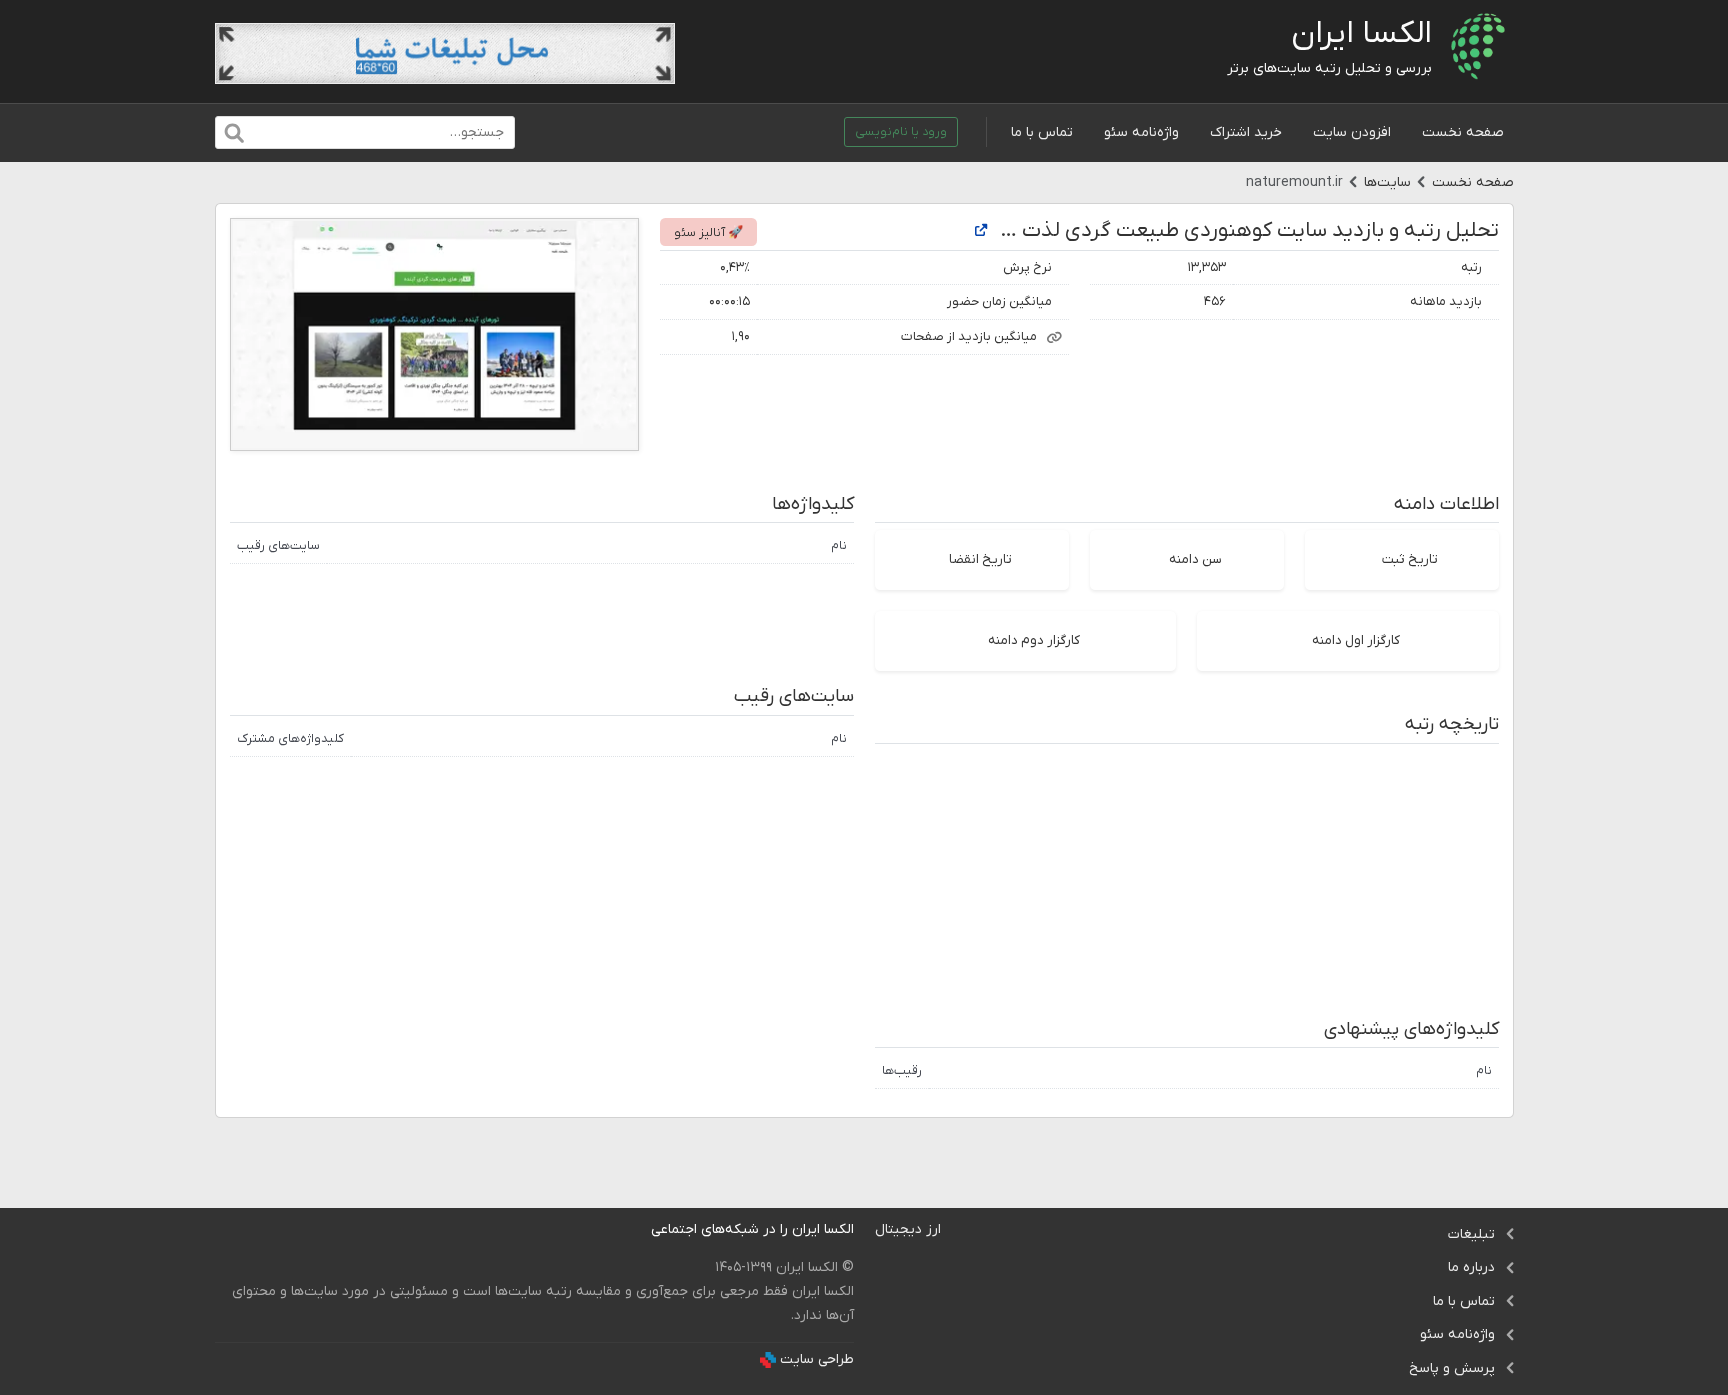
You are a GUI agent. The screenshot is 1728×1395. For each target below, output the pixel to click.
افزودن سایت (1352, 132)
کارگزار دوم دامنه (1034, 640)
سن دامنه (1195, 559)
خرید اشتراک (1246, 132)
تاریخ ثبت (1410, 559)
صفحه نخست (1463, 132)
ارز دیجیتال (908, 1229)
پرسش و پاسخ (1452, 1368)
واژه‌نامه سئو (1141, 132)
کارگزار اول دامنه (1356, 640)
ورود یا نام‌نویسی (901, 132)
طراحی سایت (817, 1359)
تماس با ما (1042, 132)
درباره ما (1471, 1267)
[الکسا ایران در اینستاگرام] (635, 1229)
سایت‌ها (1387, 182)
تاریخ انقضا (980, 559)
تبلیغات (1471, 1234)
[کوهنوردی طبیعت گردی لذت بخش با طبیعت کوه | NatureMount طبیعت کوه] (981, 231)
